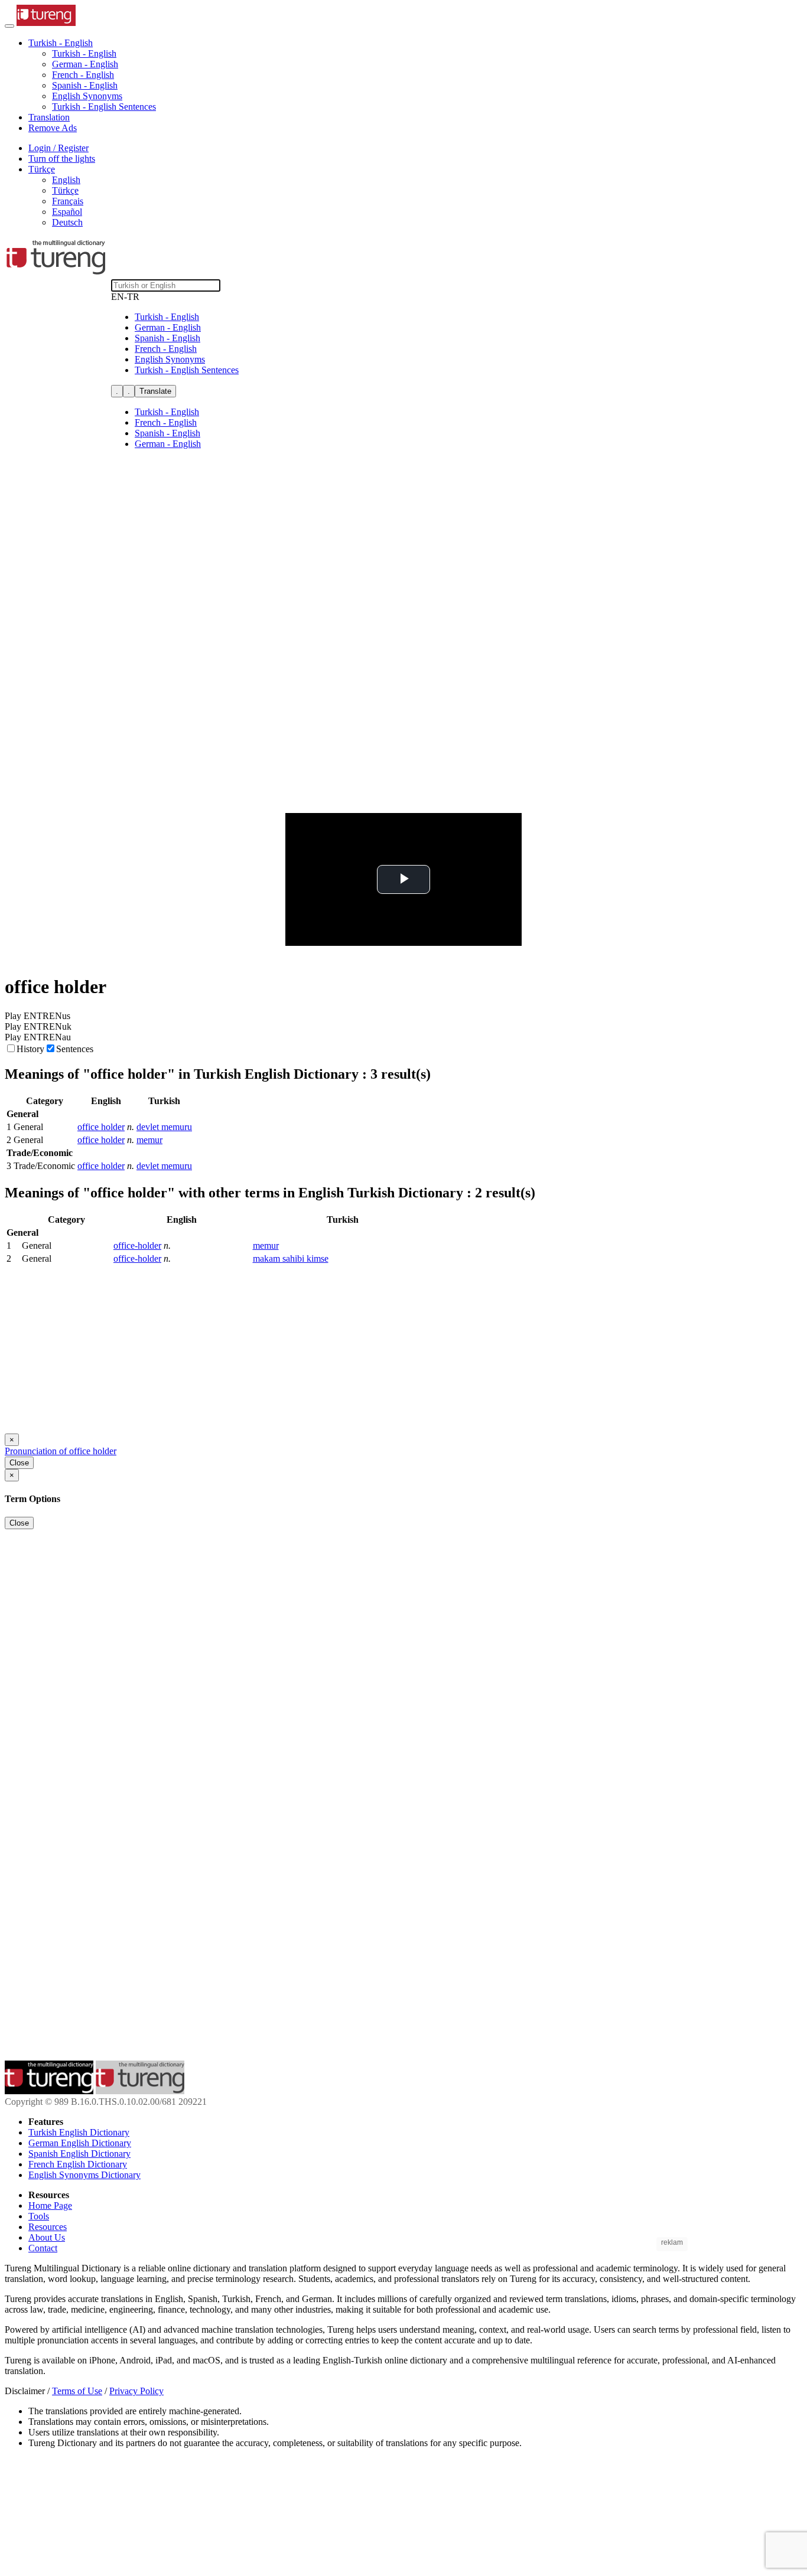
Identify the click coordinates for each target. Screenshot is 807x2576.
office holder (101, 1127)
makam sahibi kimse (291, 1258)
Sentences (75, 1049)
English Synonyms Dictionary (84, 2175)
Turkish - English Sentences (104, 107)
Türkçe (65, 190)
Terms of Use (77, 2391)
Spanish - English (85, 85)
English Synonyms (87, 96)
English (66, 180)
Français (68, 201)
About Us (47, 2237)
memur (149, 1140)
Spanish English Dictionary (79, 2154)
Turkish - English (84, 53)
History (30, 1049)
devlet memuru (164, 1127)
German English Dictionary (80, 2143)
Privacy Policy (136, 2391)
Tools (39, 2216)
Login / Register (58, 148)
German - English (85, 64)
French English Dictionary (78, 2164)
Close (19, 1463)
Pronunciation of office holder (61, 1451)
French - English (83, 75)
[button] (61, 43)
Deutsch (67, 222)
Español (67, 212)
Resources (48, 2227)
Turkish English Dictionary (79, 2132)
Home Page (50, 2206)
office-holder (137, 1245)
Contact (43, 2248)
